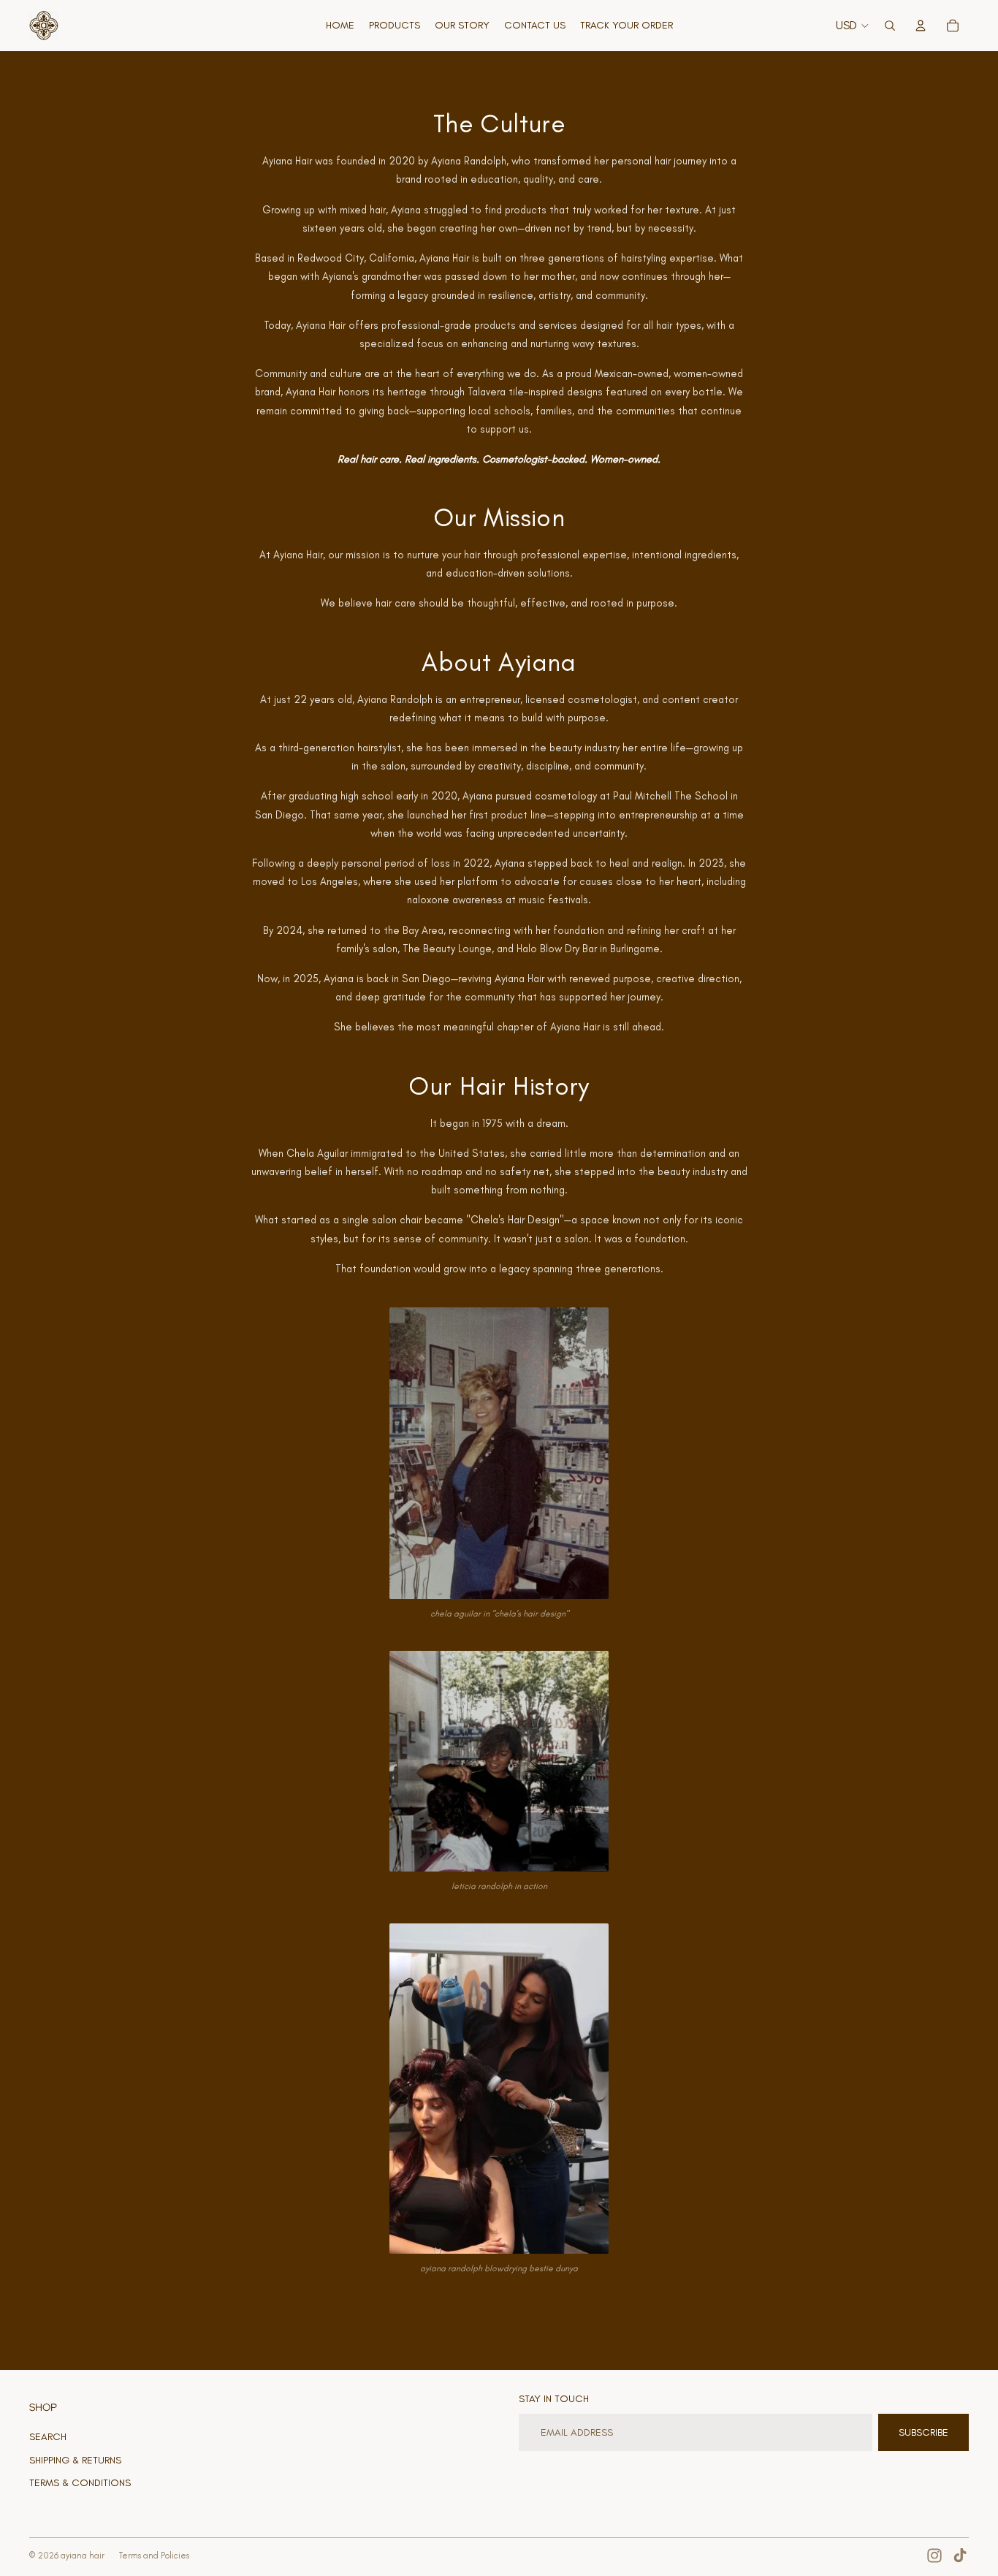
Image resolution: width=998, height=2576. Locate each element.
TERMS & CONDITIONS (80, 2483)
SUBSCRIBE (923, 2432)
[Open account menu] (921, 26)
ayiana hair (83, 2556)
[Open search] (890, 26)
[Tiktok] (960, 2556)
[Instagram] (934, 2556)
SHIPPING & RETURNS (75, 2460)
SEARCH (48, 2437)
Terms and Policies (154, 2556)
